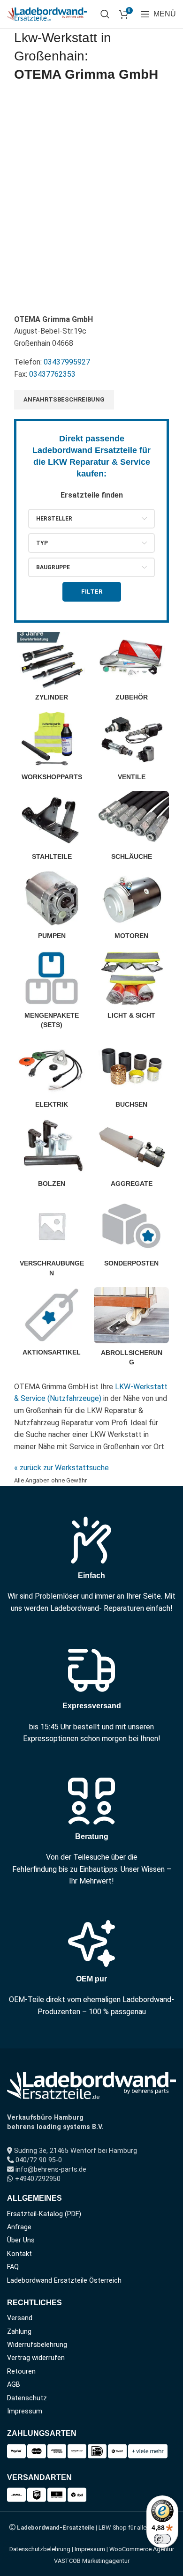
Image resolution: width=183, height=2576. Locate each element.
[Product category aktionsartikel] (52, 1325)
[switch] (162, 2539)
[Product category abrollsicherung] (131, 1329)
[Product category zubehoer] (131, 670)
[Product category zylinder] (52, 670)
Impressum (25, 2411)
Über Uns (21, 2240)
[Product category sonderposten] (131, 1236)
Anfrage (19, 2227)
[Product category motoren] (131, 908)
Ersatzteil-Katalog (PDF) (44, 2214)
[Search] (105, 14)
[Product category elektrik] (52, 1076)
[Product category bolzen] (52, 1156)
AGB (14, 2385)
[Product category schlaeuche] (131, 828)
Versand (20, 2318)
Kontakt (19, 2254)
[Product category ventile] (131, 749)
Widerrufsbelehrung (37, 2345)
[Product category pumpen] (52, 908)
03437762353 (52, 374)
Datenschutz (27, 2398)
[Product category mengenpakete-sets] (52, 992)
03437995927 (67, 362)
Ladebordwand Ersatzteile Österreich (64, 2281)
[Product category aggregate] (131, 1156)
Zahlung (19, 2332)
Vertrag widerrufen (36, 2358)
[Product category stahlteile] (52, 828)
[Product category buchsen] (131, 1076)
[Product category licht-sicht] (131, 988)
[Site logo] (47, 13)
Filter (92, 592)
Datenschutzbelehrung (40, 2549)
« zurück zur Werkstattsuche (61, 1468)
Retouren (21, 2371)
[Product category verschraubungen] (52, 1240)
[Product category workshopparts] (52, 749)
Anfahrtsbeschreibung (64, 399)
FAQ (13, 2267)
